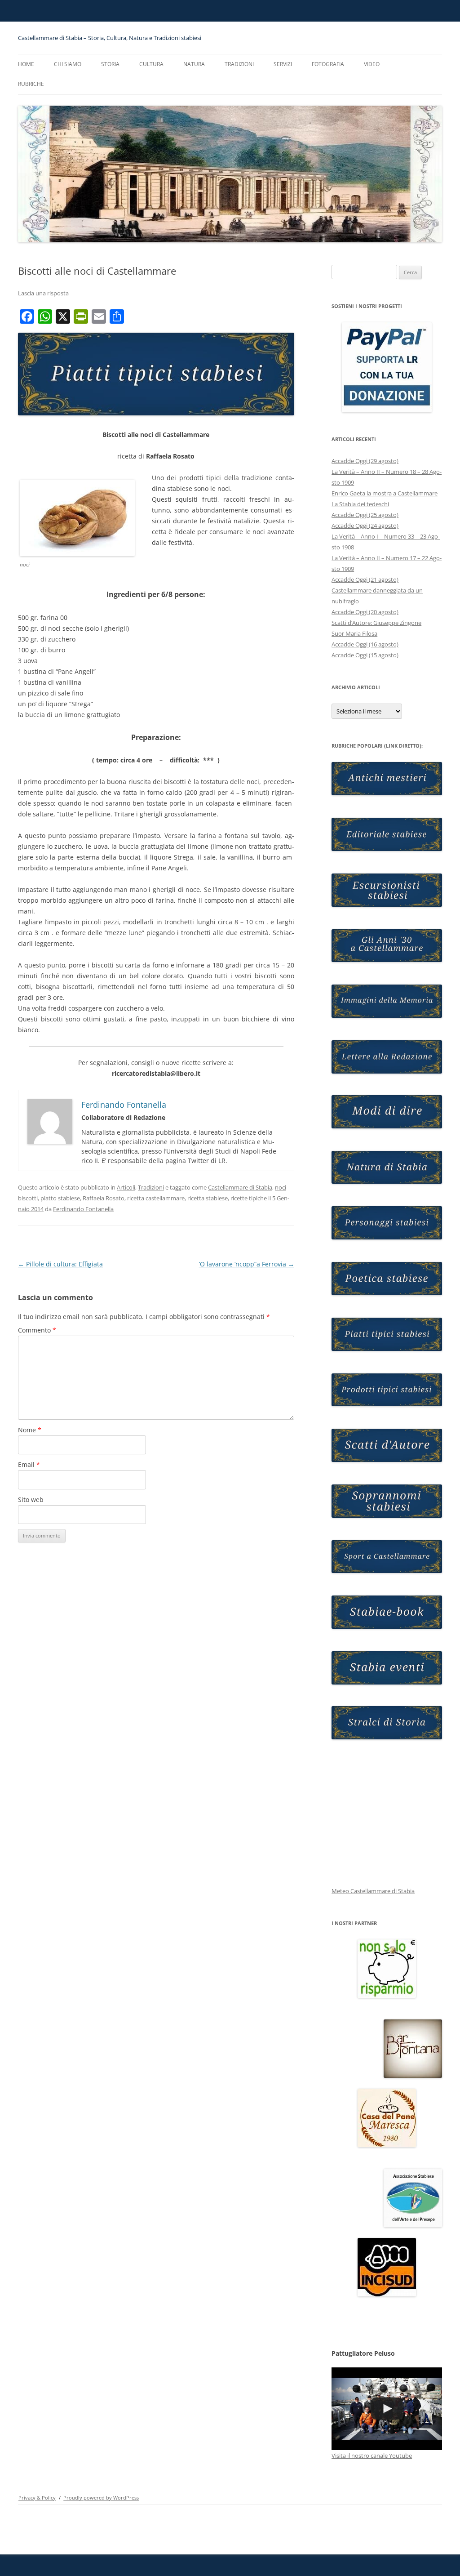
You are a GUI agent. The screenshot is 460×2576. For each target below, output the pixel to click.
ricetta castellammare (156, 1198)
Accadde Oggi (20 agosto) (365, 612)
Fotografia (328, 64)
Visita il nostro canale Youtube (372, 2456)
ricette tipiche (249, 1198)
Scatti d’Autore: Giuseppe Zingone (376, 623)
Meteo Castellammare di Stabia (373, 1891)
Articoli (126, 1187)
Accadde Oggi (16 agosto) (365, 644)
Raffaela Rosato (104, 1198)
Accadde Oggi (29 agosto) (365, 461)
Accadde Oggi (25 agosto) (365, 515)
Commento (37, 1330)
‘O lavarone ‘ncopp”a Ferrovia (247, 1264)
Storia (110, 64)
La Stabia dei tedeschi (360, 504)
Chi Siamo (68, 64)
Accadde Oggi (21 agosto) (365, 579)
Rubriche (31, 84)
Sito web (31, 1500)
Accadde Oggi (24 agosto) (365, 526)
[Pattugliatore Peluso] (387, 2409)
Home (26, 64)
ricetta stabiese (208, 1198)
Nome (30, 1430)
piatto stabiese (60, 1198)
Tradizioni (239, 64)
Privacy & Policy (37, 2498)
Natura (194, 64)
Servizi (283, 64)
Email (29, 1464)
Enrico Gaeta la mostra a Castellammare (385, 493)
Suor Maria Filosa (354, 633)
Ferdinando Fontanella (83, 1209)
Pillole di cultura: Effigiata (60, 1264)
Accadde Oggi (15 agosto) (365, 655)
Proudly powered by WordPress (101, 2498)
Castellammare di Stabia (240, 1187)
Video (372, 64)
